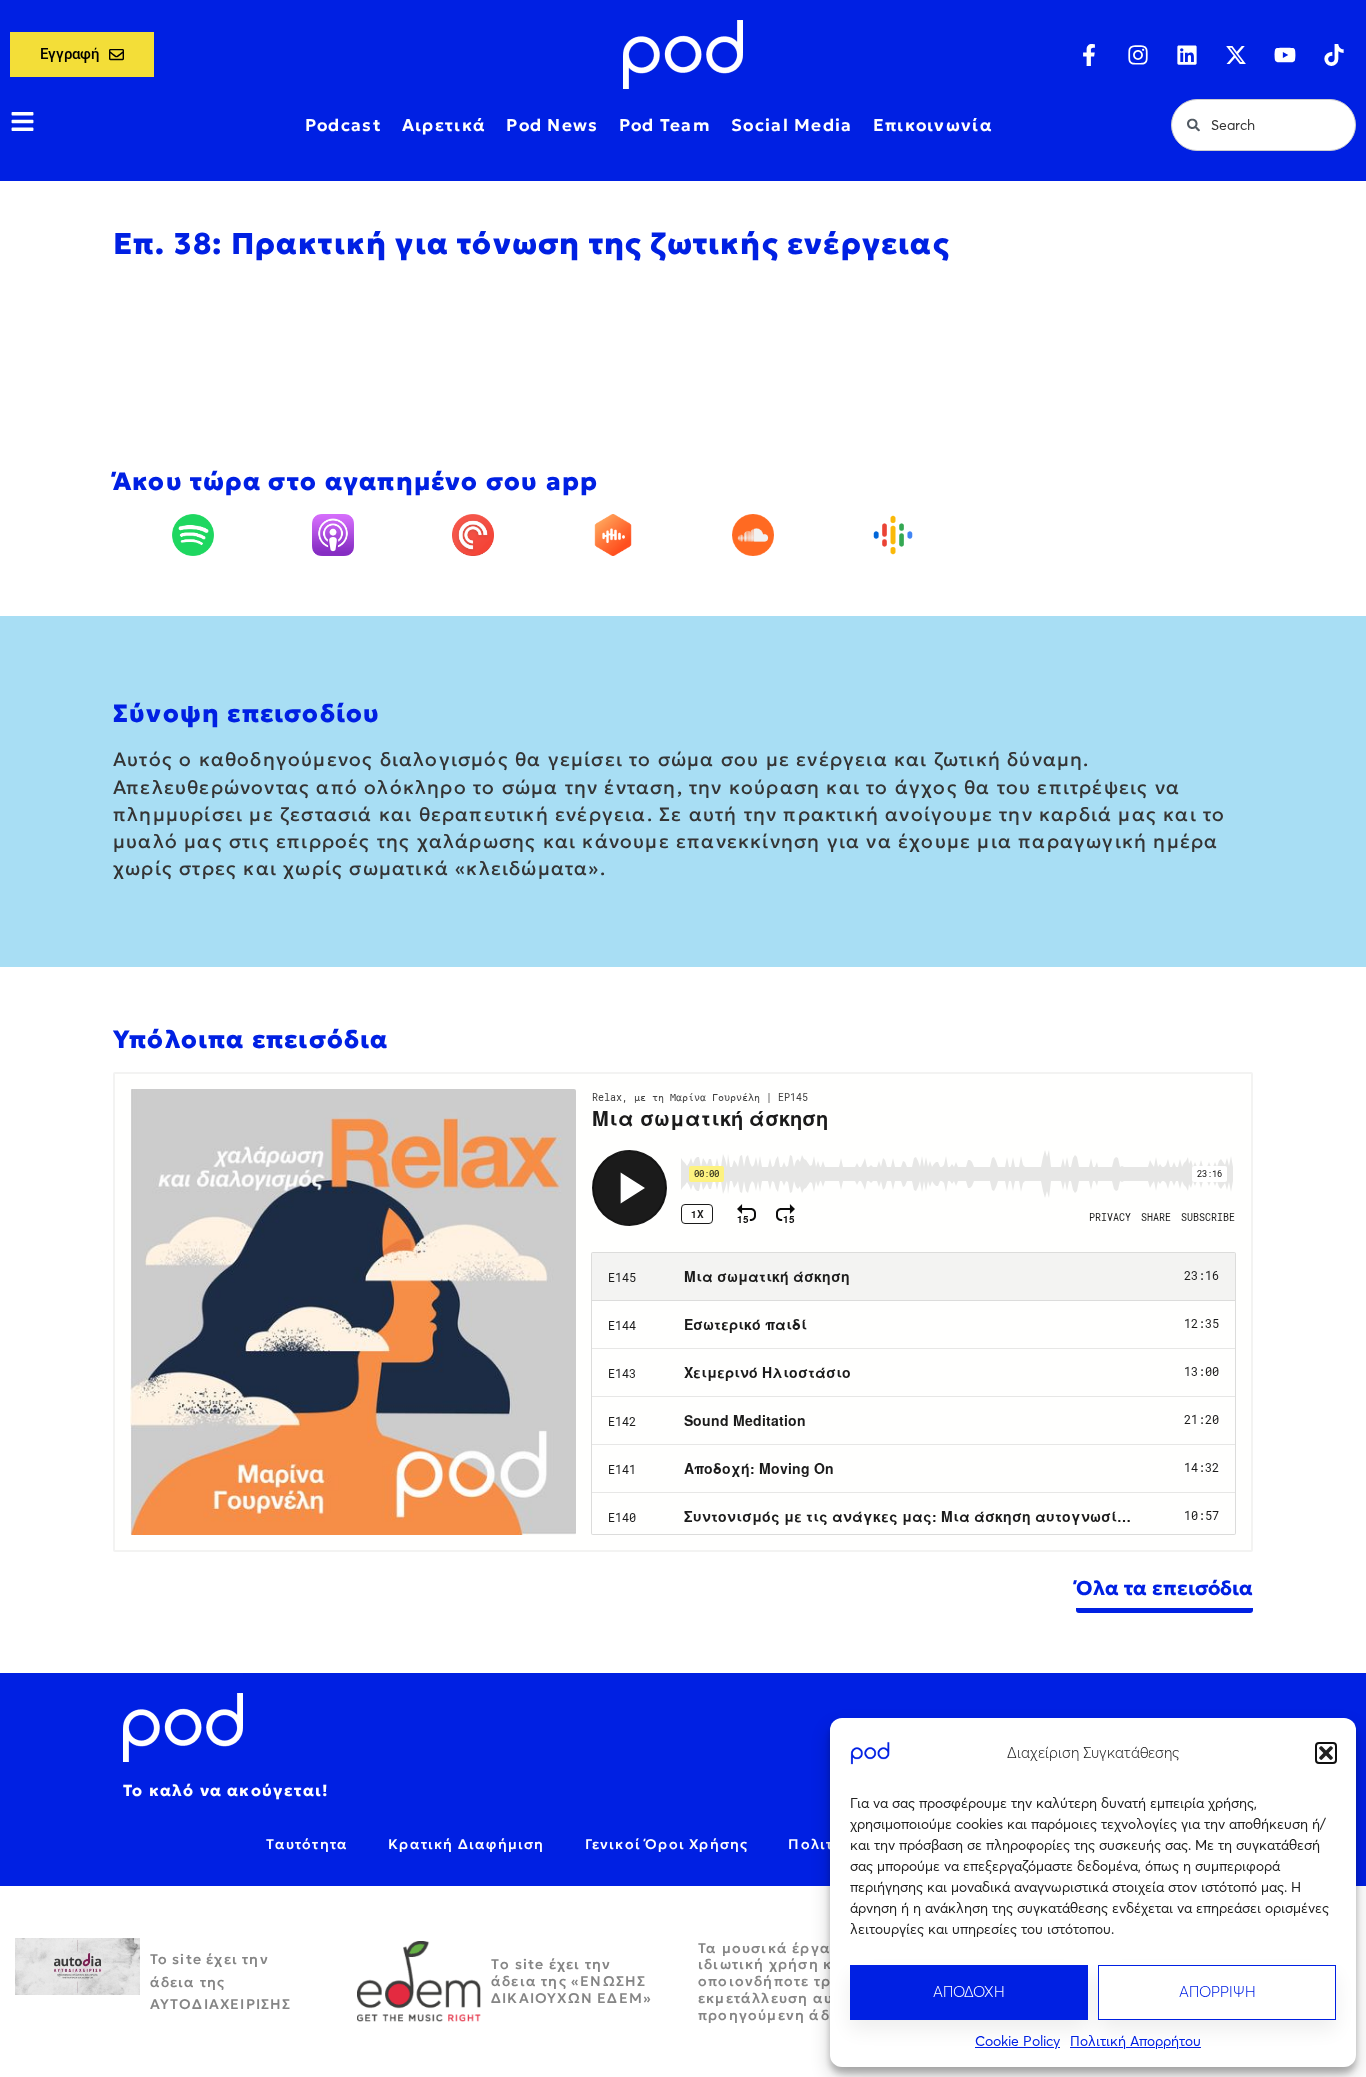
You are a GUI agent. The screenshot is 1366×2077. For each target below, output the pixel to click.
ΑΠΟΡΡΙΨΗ (1217, 1991)
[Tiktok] (1334, 55)
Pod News (552, 125)
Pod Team (665, 125)
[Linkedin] (1187, 55)
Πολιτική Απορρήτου (1135, 2041)
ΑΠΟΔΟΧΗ (969, 1991)
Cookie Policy (1017, 2041)
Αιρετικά (444, 125)
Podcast (343, 125)
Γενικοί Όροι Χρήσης (667, 1844)
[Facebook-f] (1089, 55)
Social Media (792, 125)
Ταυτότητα (307, 1844)
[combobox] (1263, 125)
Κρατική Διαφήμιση (466, 1844)
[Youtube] (1285, 55)
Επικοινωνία (933, 125)
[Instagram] (1138, 55)
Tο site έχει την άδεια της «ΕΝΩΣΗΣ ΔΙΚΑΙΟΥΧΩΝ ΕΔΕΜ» (571, 1981)
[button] (1326, 1753)
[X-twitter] (1236, 55)
